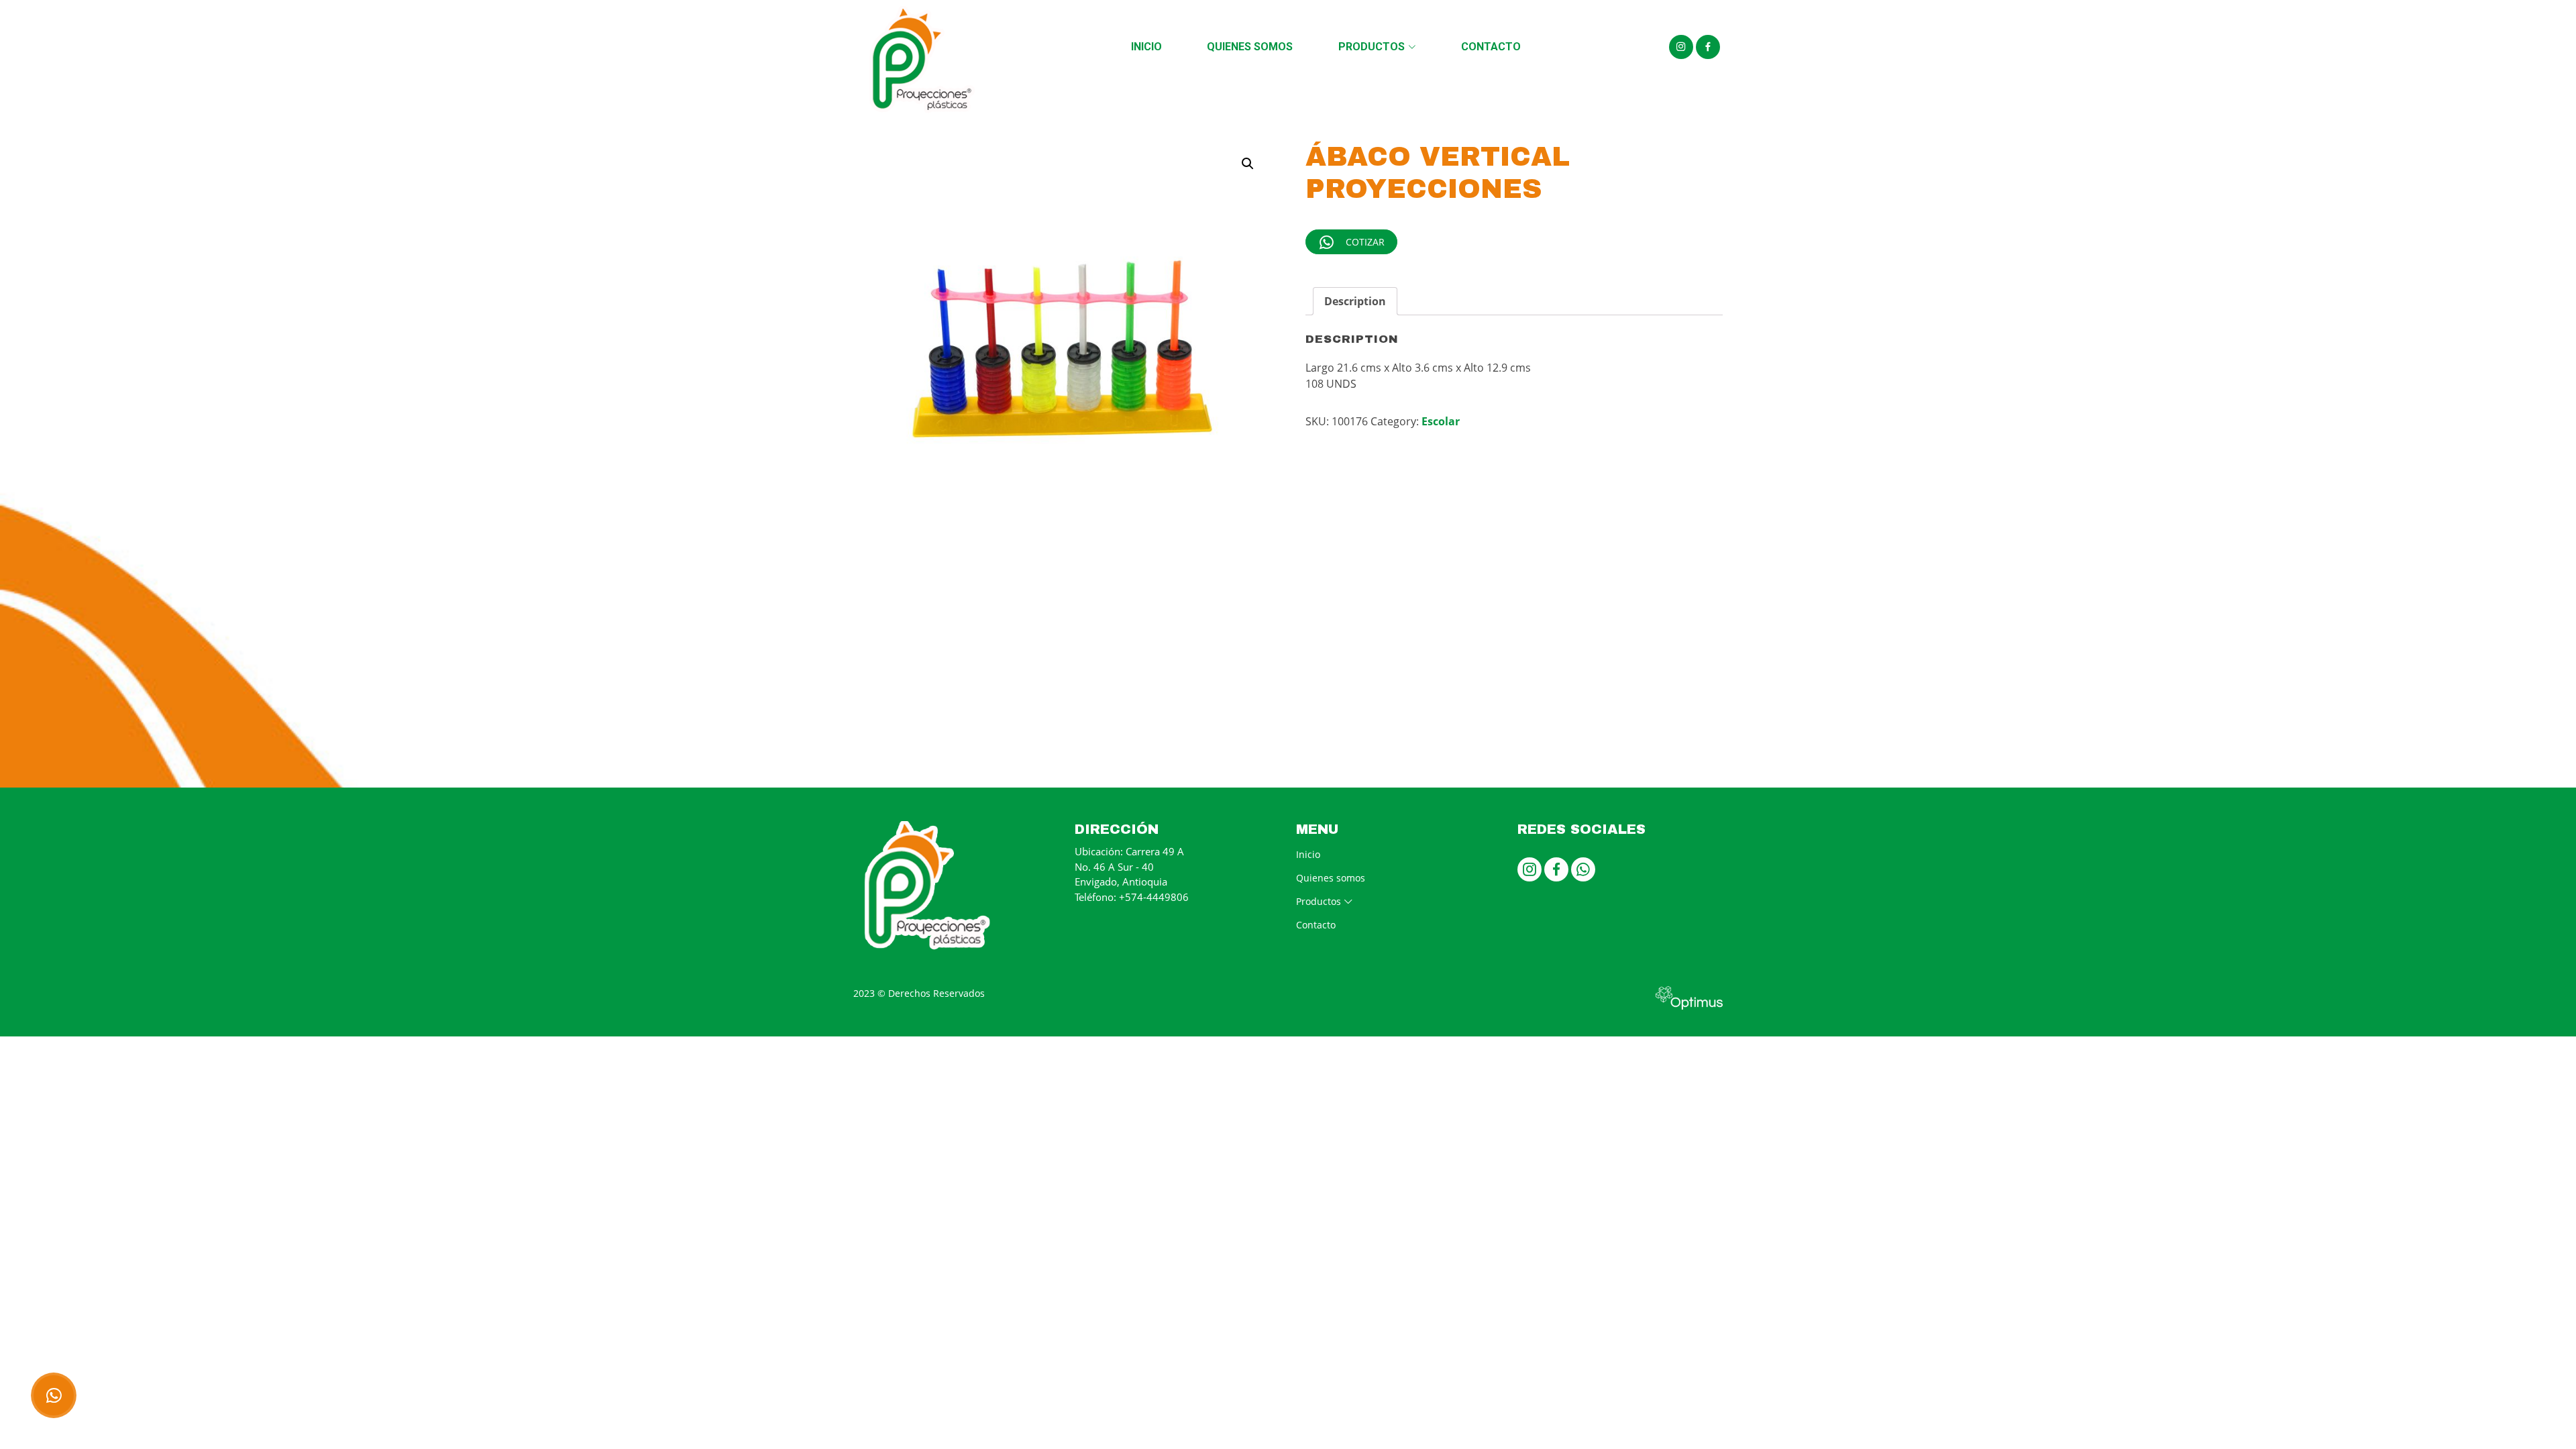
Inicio (1146, 47)
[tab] (1355, 301)
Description (1355, 301)
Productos (1372, 47)
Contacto (1491, 47)
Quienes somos (1250, 47)
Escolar (1441, 421)
